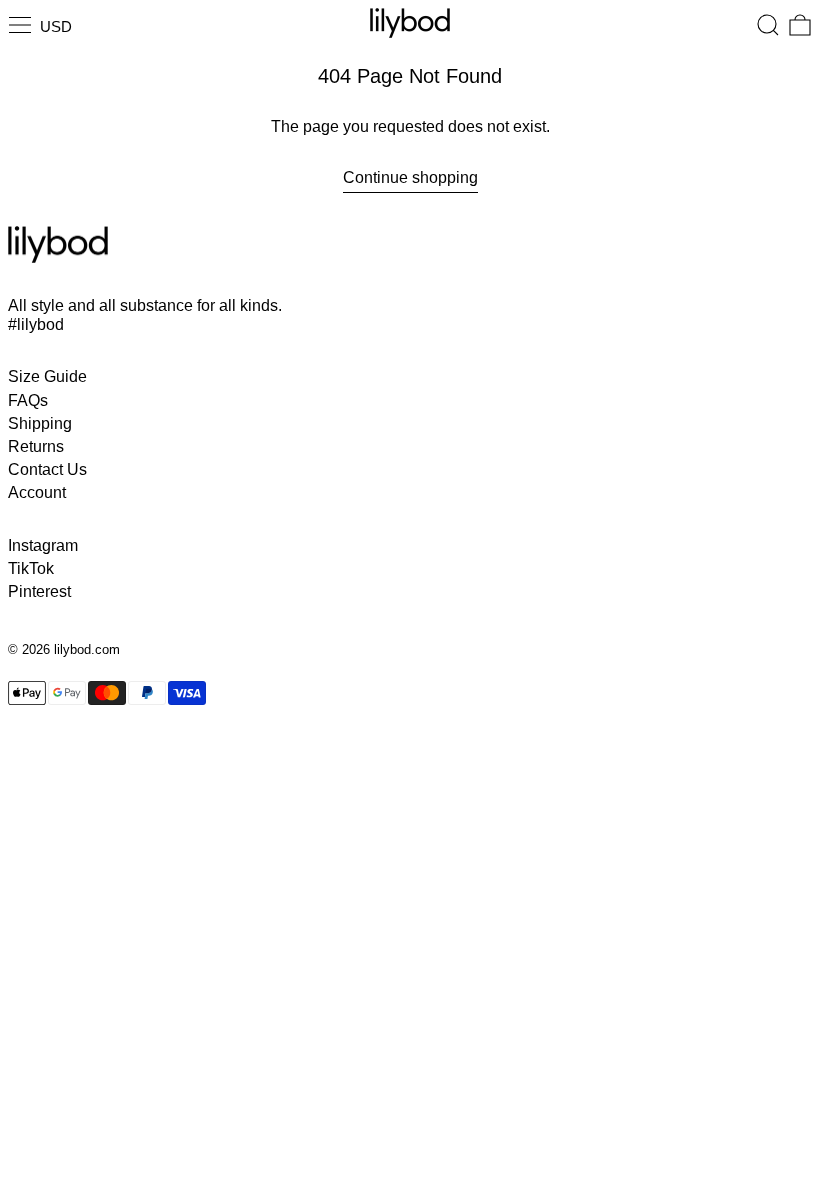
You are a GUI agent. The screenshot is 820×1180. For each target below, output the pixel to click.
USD (56, 26)
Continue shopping (410, 177)
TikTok (31, 568)
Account (37, 492)
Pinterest (39, 591)
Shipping (40, 423)
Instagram (43, 545)
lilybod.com (87, 649)
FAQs (28, 400)
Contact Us (47, 469)
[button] (768, 25)
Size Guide (47, 376)
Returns (36, 446)
